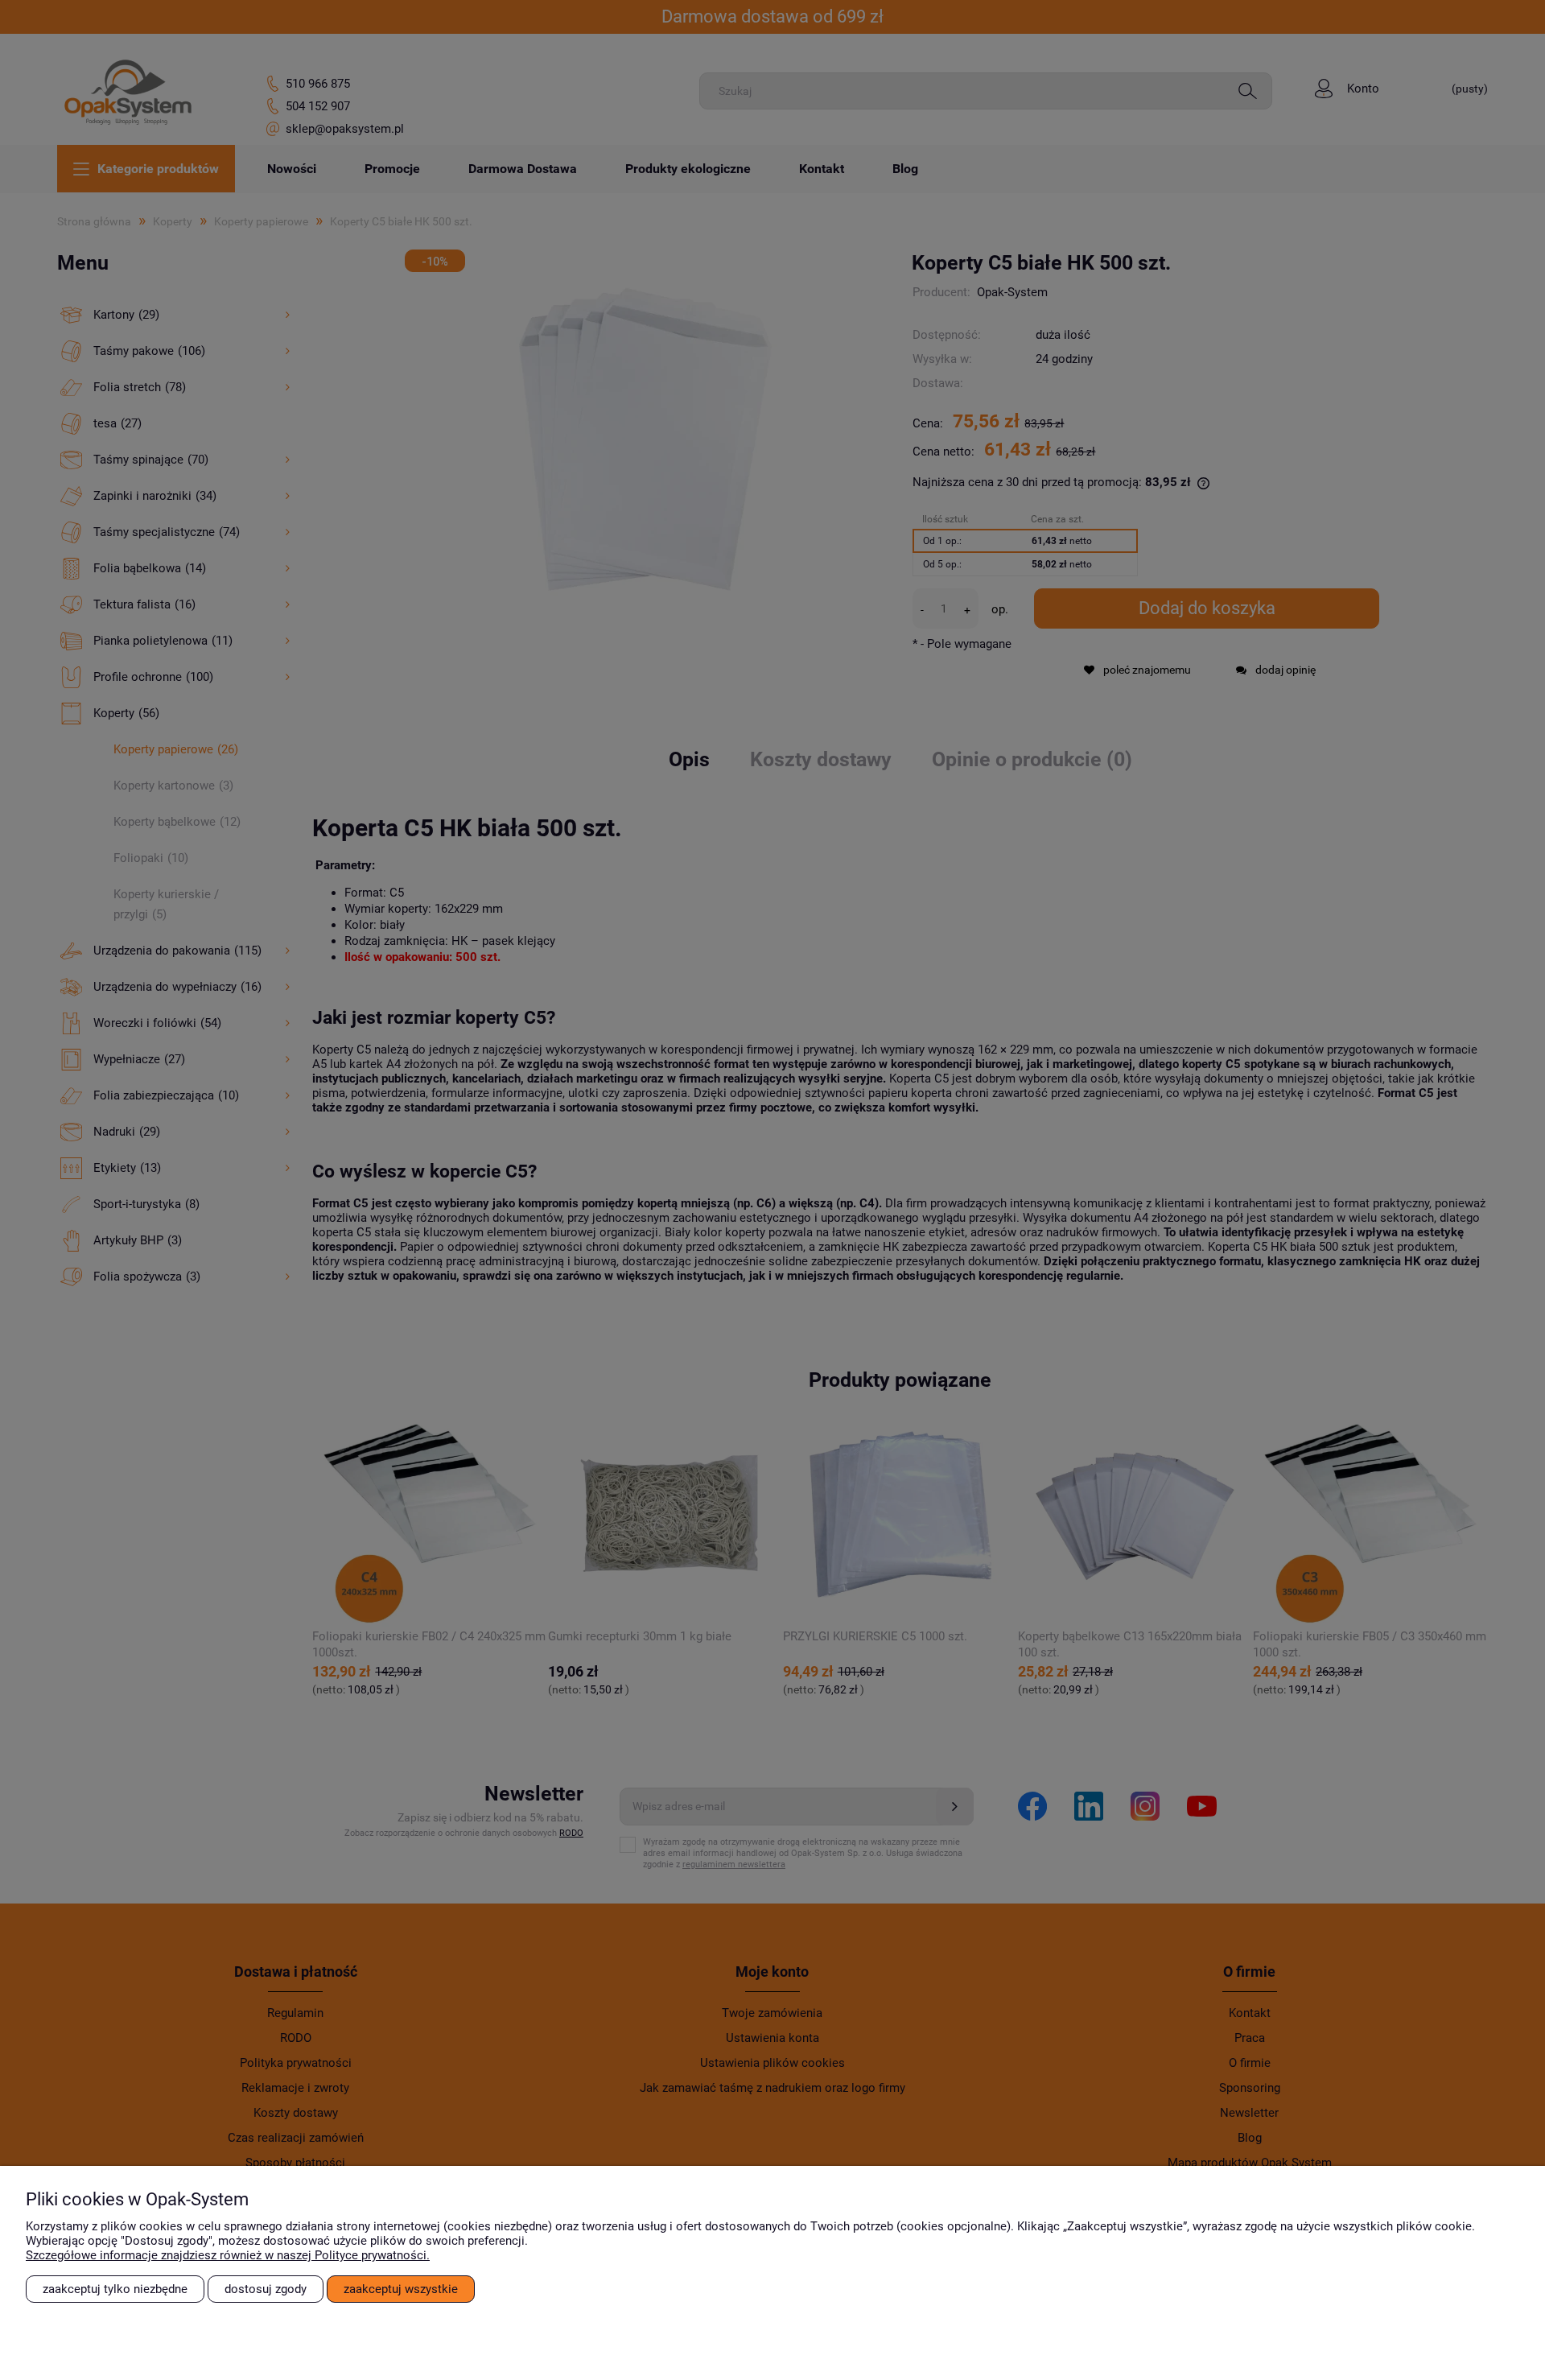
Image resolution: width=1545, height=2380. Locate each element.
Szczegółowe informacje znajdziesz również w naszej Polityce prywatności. (228, 2255)
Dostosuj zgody (266, 2289)
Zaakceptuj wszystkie (401, 2289)
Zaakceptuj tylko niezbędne (115, 2289)
